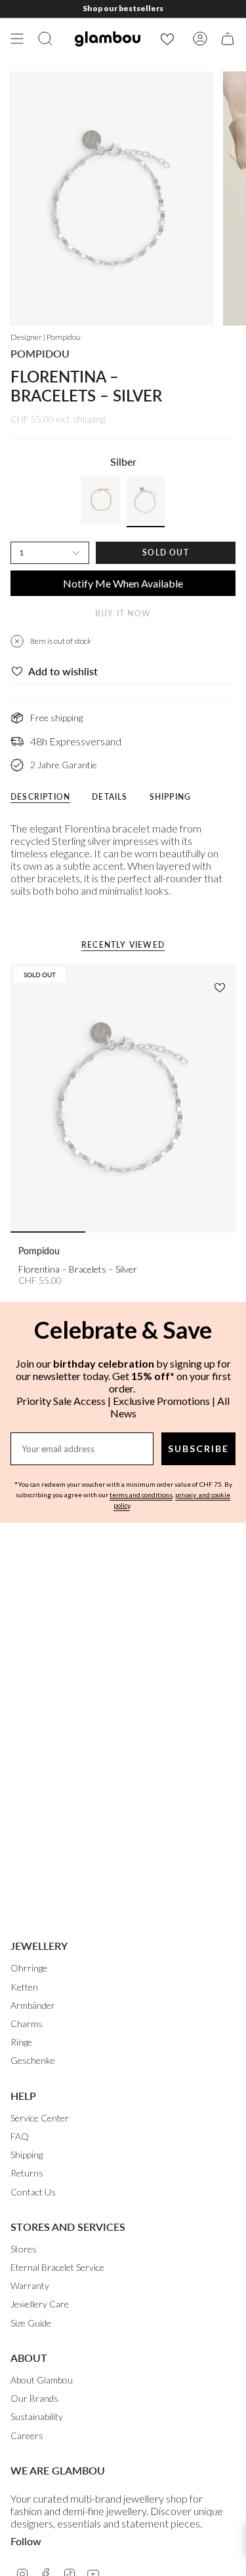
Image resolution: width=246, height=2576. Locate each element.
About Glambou (42, 2380)
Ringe (21, 2042)
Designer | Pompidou (46, 337)
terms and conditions (141, 1495)
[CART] (228, 39)
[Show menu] (17, 39)
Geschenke (33, 2060)
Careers (27, 2436)
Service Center (40, 2118)
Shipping (27, 2155)
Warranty (30, 2286)
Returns (27, 2173)
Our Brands (34, 2398)
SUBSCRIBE (198, 1448)
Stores (24, 2249)
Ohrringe (29, 1968)
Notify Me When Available (123, 583)
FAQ (20, 2136)
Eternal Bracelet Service (57, 2267)
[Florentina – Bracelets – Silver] (123, 1098)
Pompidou (40, 353)
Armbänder (33, 2005)
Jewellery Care (40, 2304)
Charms (27, 2024)
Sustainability (37, 2417)
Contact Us (33, 2192)
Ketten (24, 1987)
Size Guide (31, 2323)
